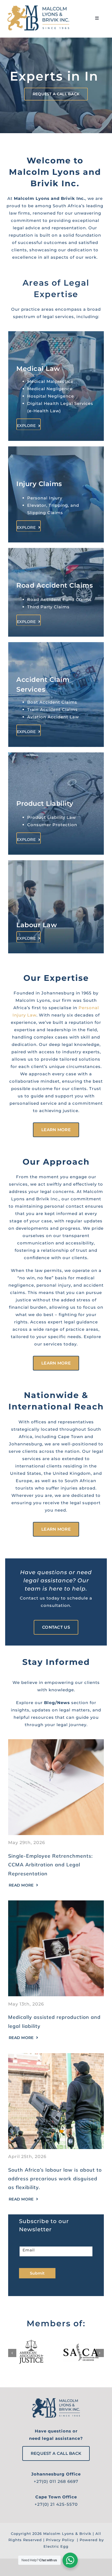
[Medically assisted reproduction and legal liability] (56, 1922)
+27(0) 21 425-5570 (56, 2522)
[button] (12, 2370)
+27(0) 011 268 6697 (56, 2499)
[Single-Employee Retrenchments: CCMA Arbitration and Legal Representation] (56, 1760)
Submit (37, 2291)
